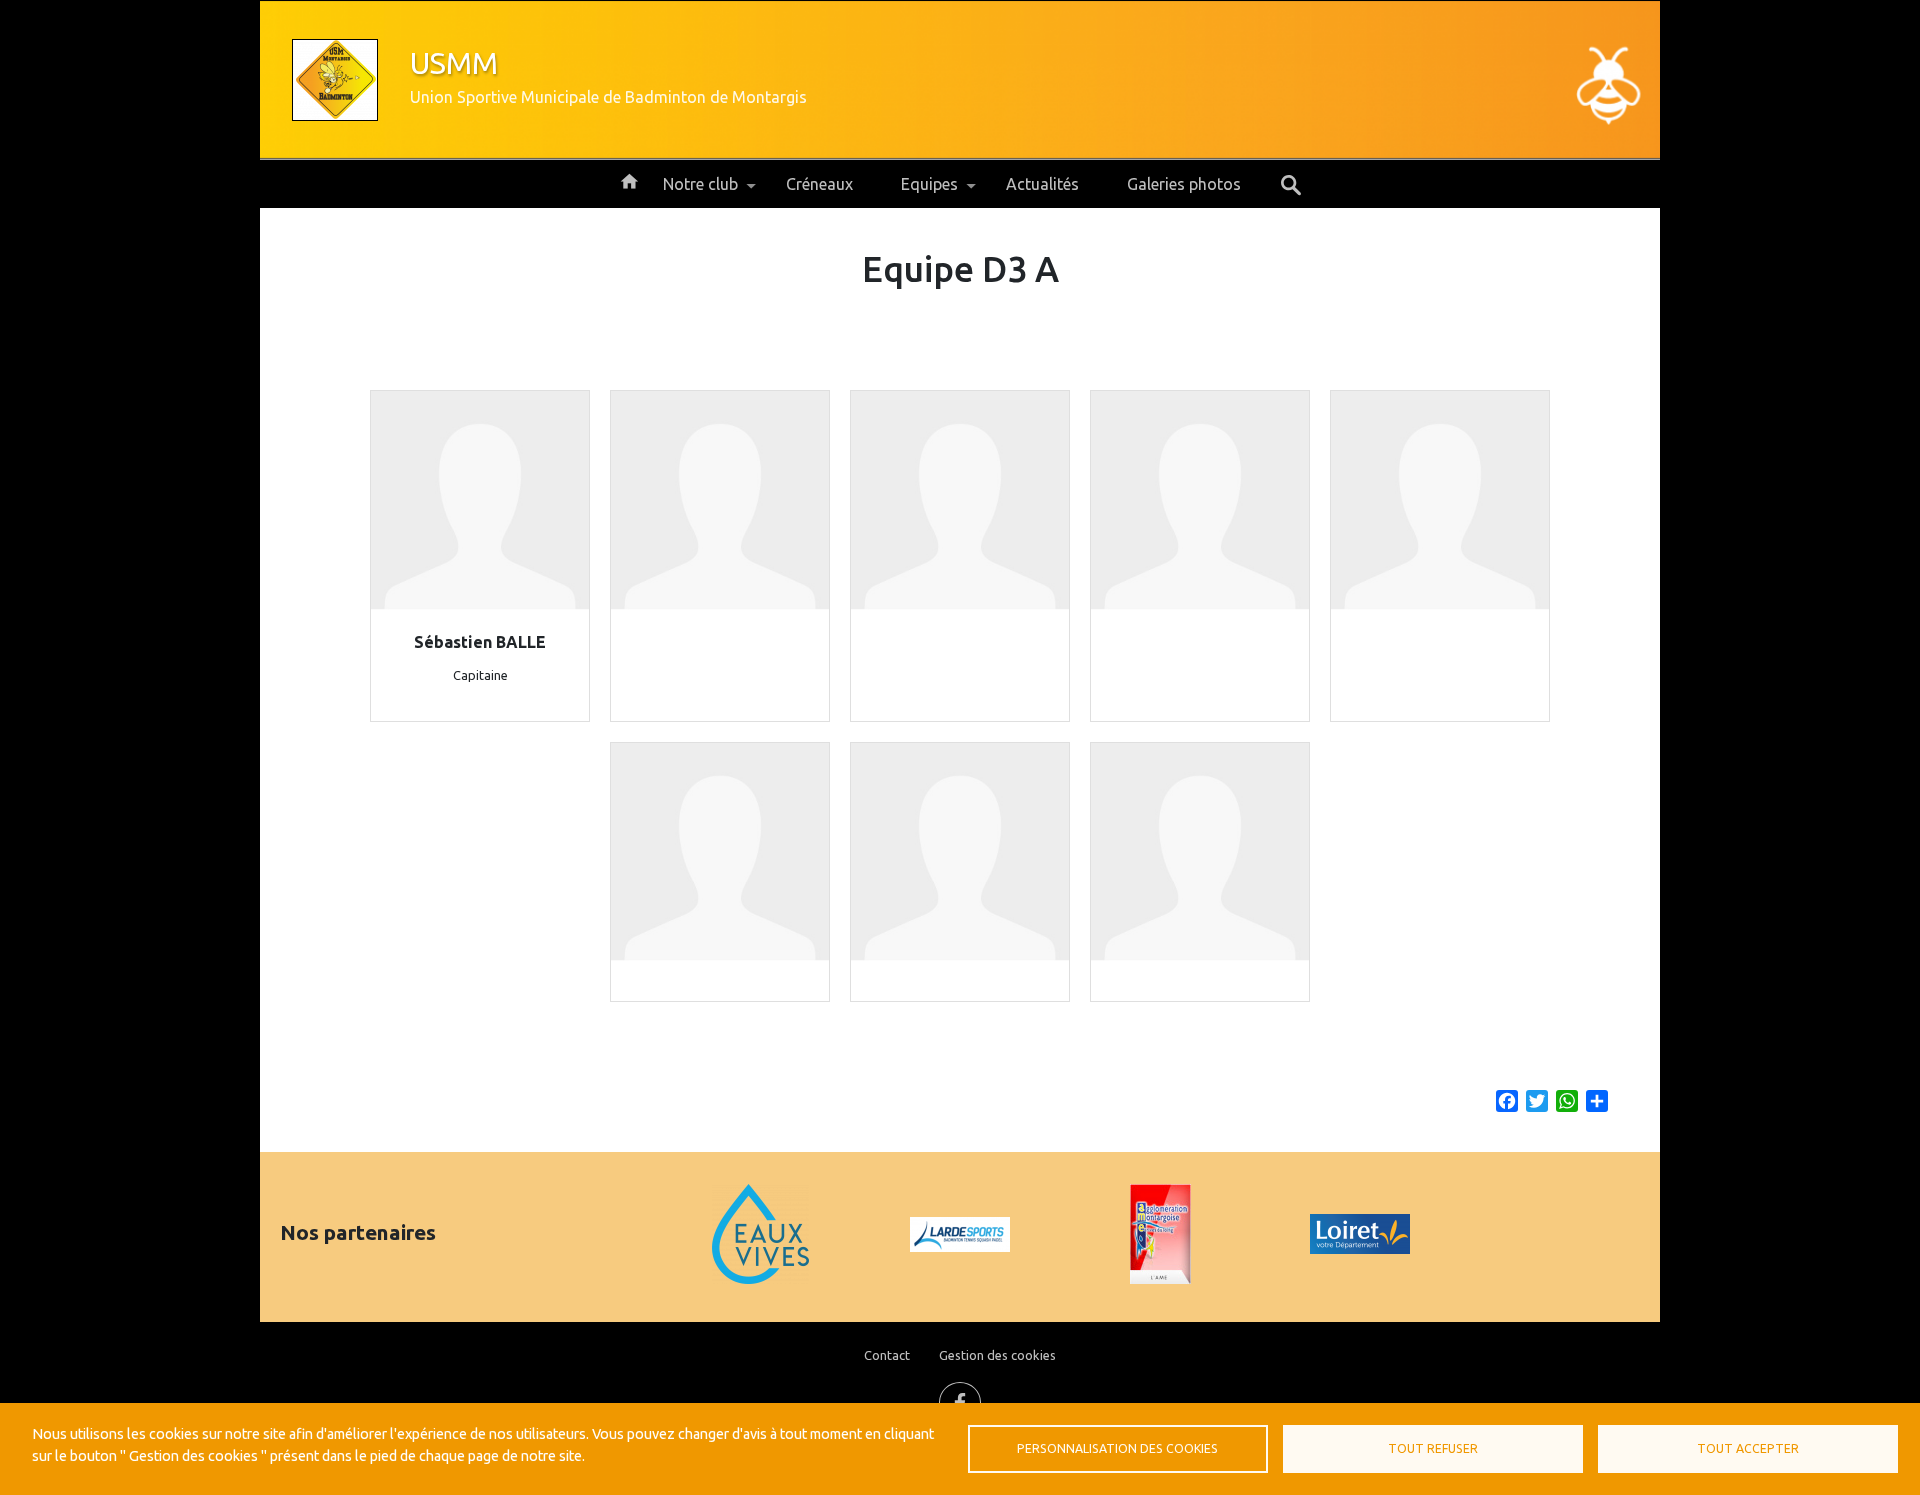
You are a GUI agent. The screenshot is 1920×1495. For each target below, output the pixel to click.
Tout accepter (1748, 1448)
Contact (887, 1355)
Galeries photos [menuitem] (1184, 184)
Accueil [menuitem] (629, 180)
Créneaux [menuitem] (819, 184)
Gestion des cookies (997, 1355)
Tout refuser (1433, 1448)
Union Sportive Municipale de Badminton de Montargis (608, 97)
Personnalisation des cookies (1117, 1448)
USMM (454, 63)
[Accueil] (335, 80)
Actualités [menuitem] (1042, 184)
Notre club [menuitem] (688, 191)
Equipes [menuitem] (917, 191)
